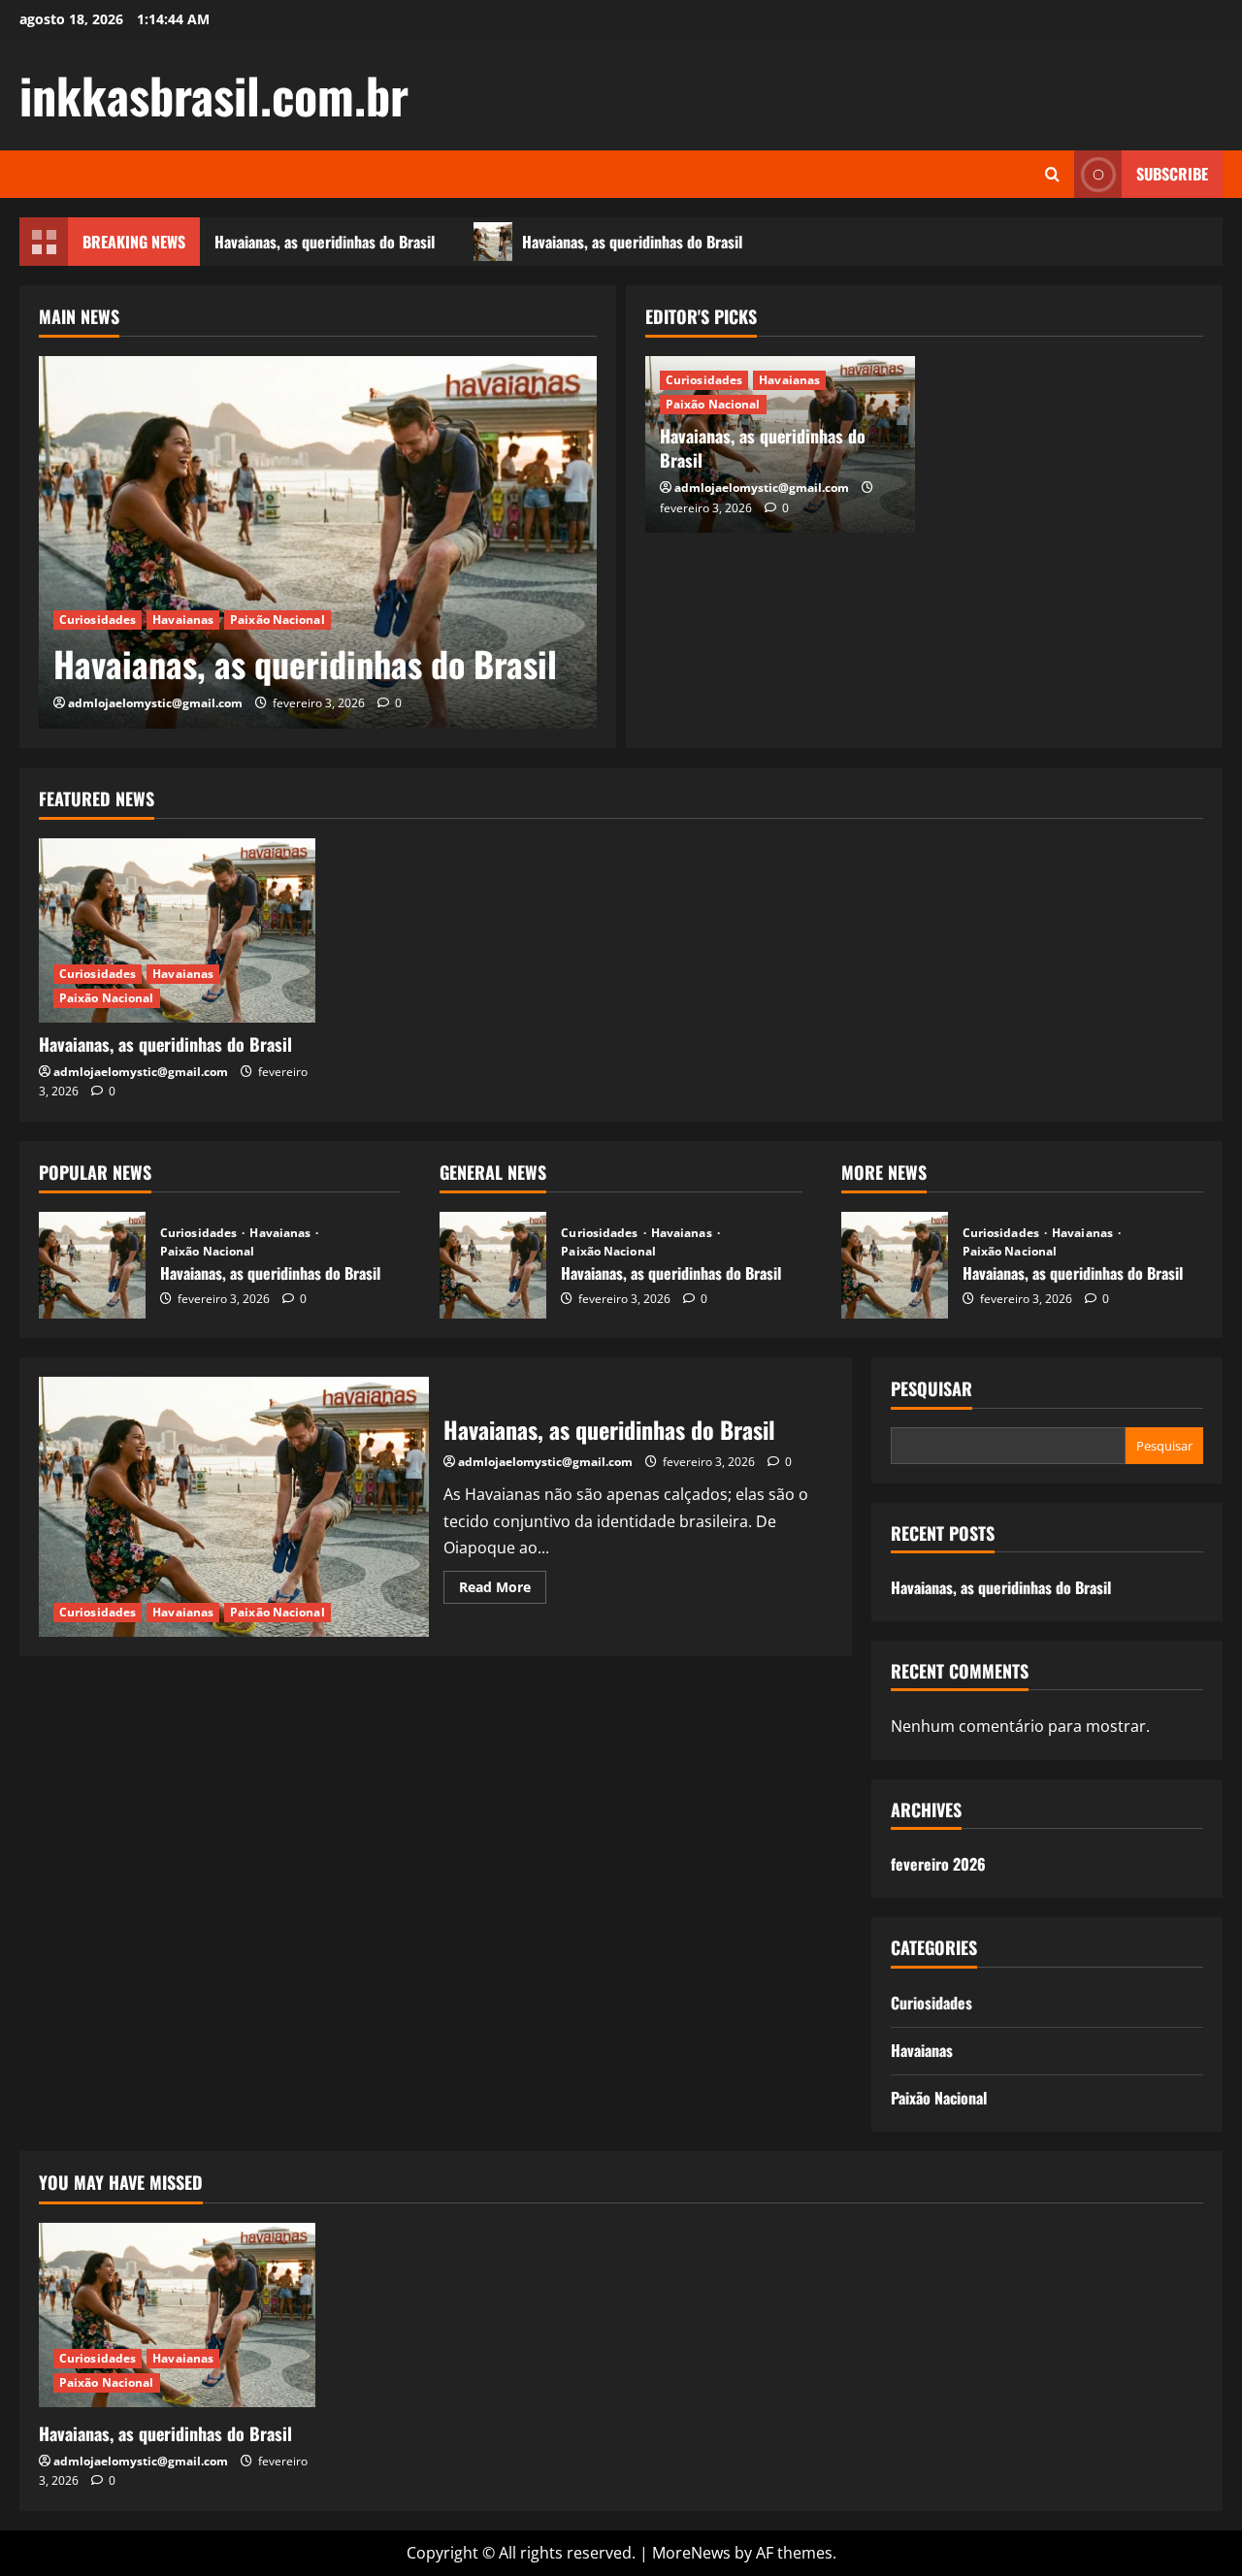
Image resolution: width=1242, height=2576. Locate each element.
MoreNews (691, 2553)
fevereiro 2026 (938, 1864)
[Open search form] (1052, 174)
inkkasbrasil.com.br (214, 94)
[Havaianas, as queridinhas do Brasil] (318, 542)
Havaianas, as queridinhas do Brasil (317, 242)
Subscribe (1172, 174)
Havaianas (183, 620)
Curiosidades (98, 620)
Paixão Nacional (278, 620)
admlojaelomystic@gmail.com (155, 703)
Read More (503, 1590)
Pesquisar (931, 1389)
